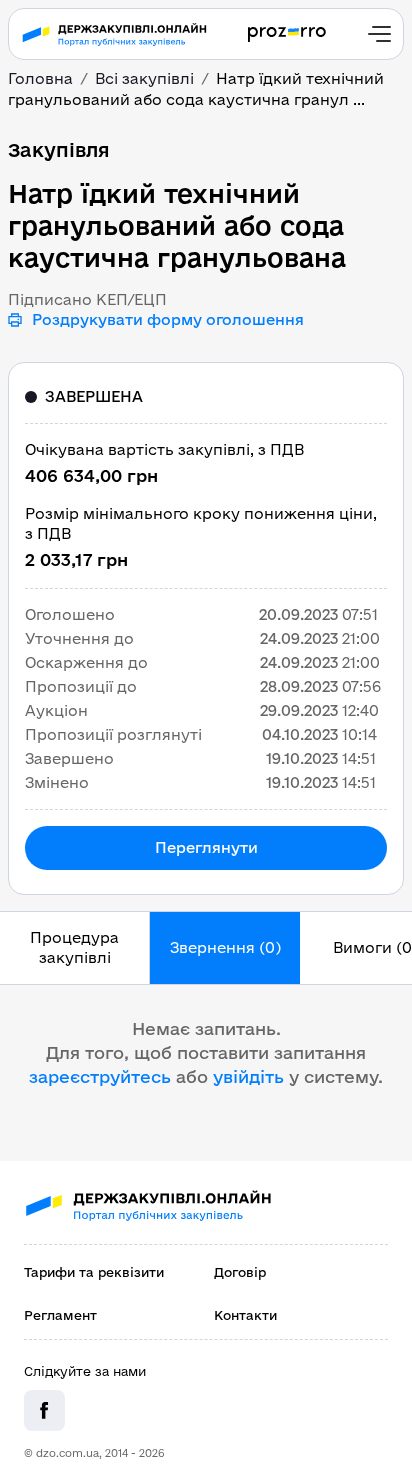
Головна (40, 78)
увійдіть (248, 1076)
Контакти (245, 1315)
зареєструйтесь (100, 1076)
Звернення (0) (225, 947)
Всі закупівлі (144, 78)
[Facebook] (44, 1410)
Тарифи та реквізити (94, 1272)
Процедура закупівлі (74, 947)
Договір (240, 1272)
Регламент (60, 1315)
